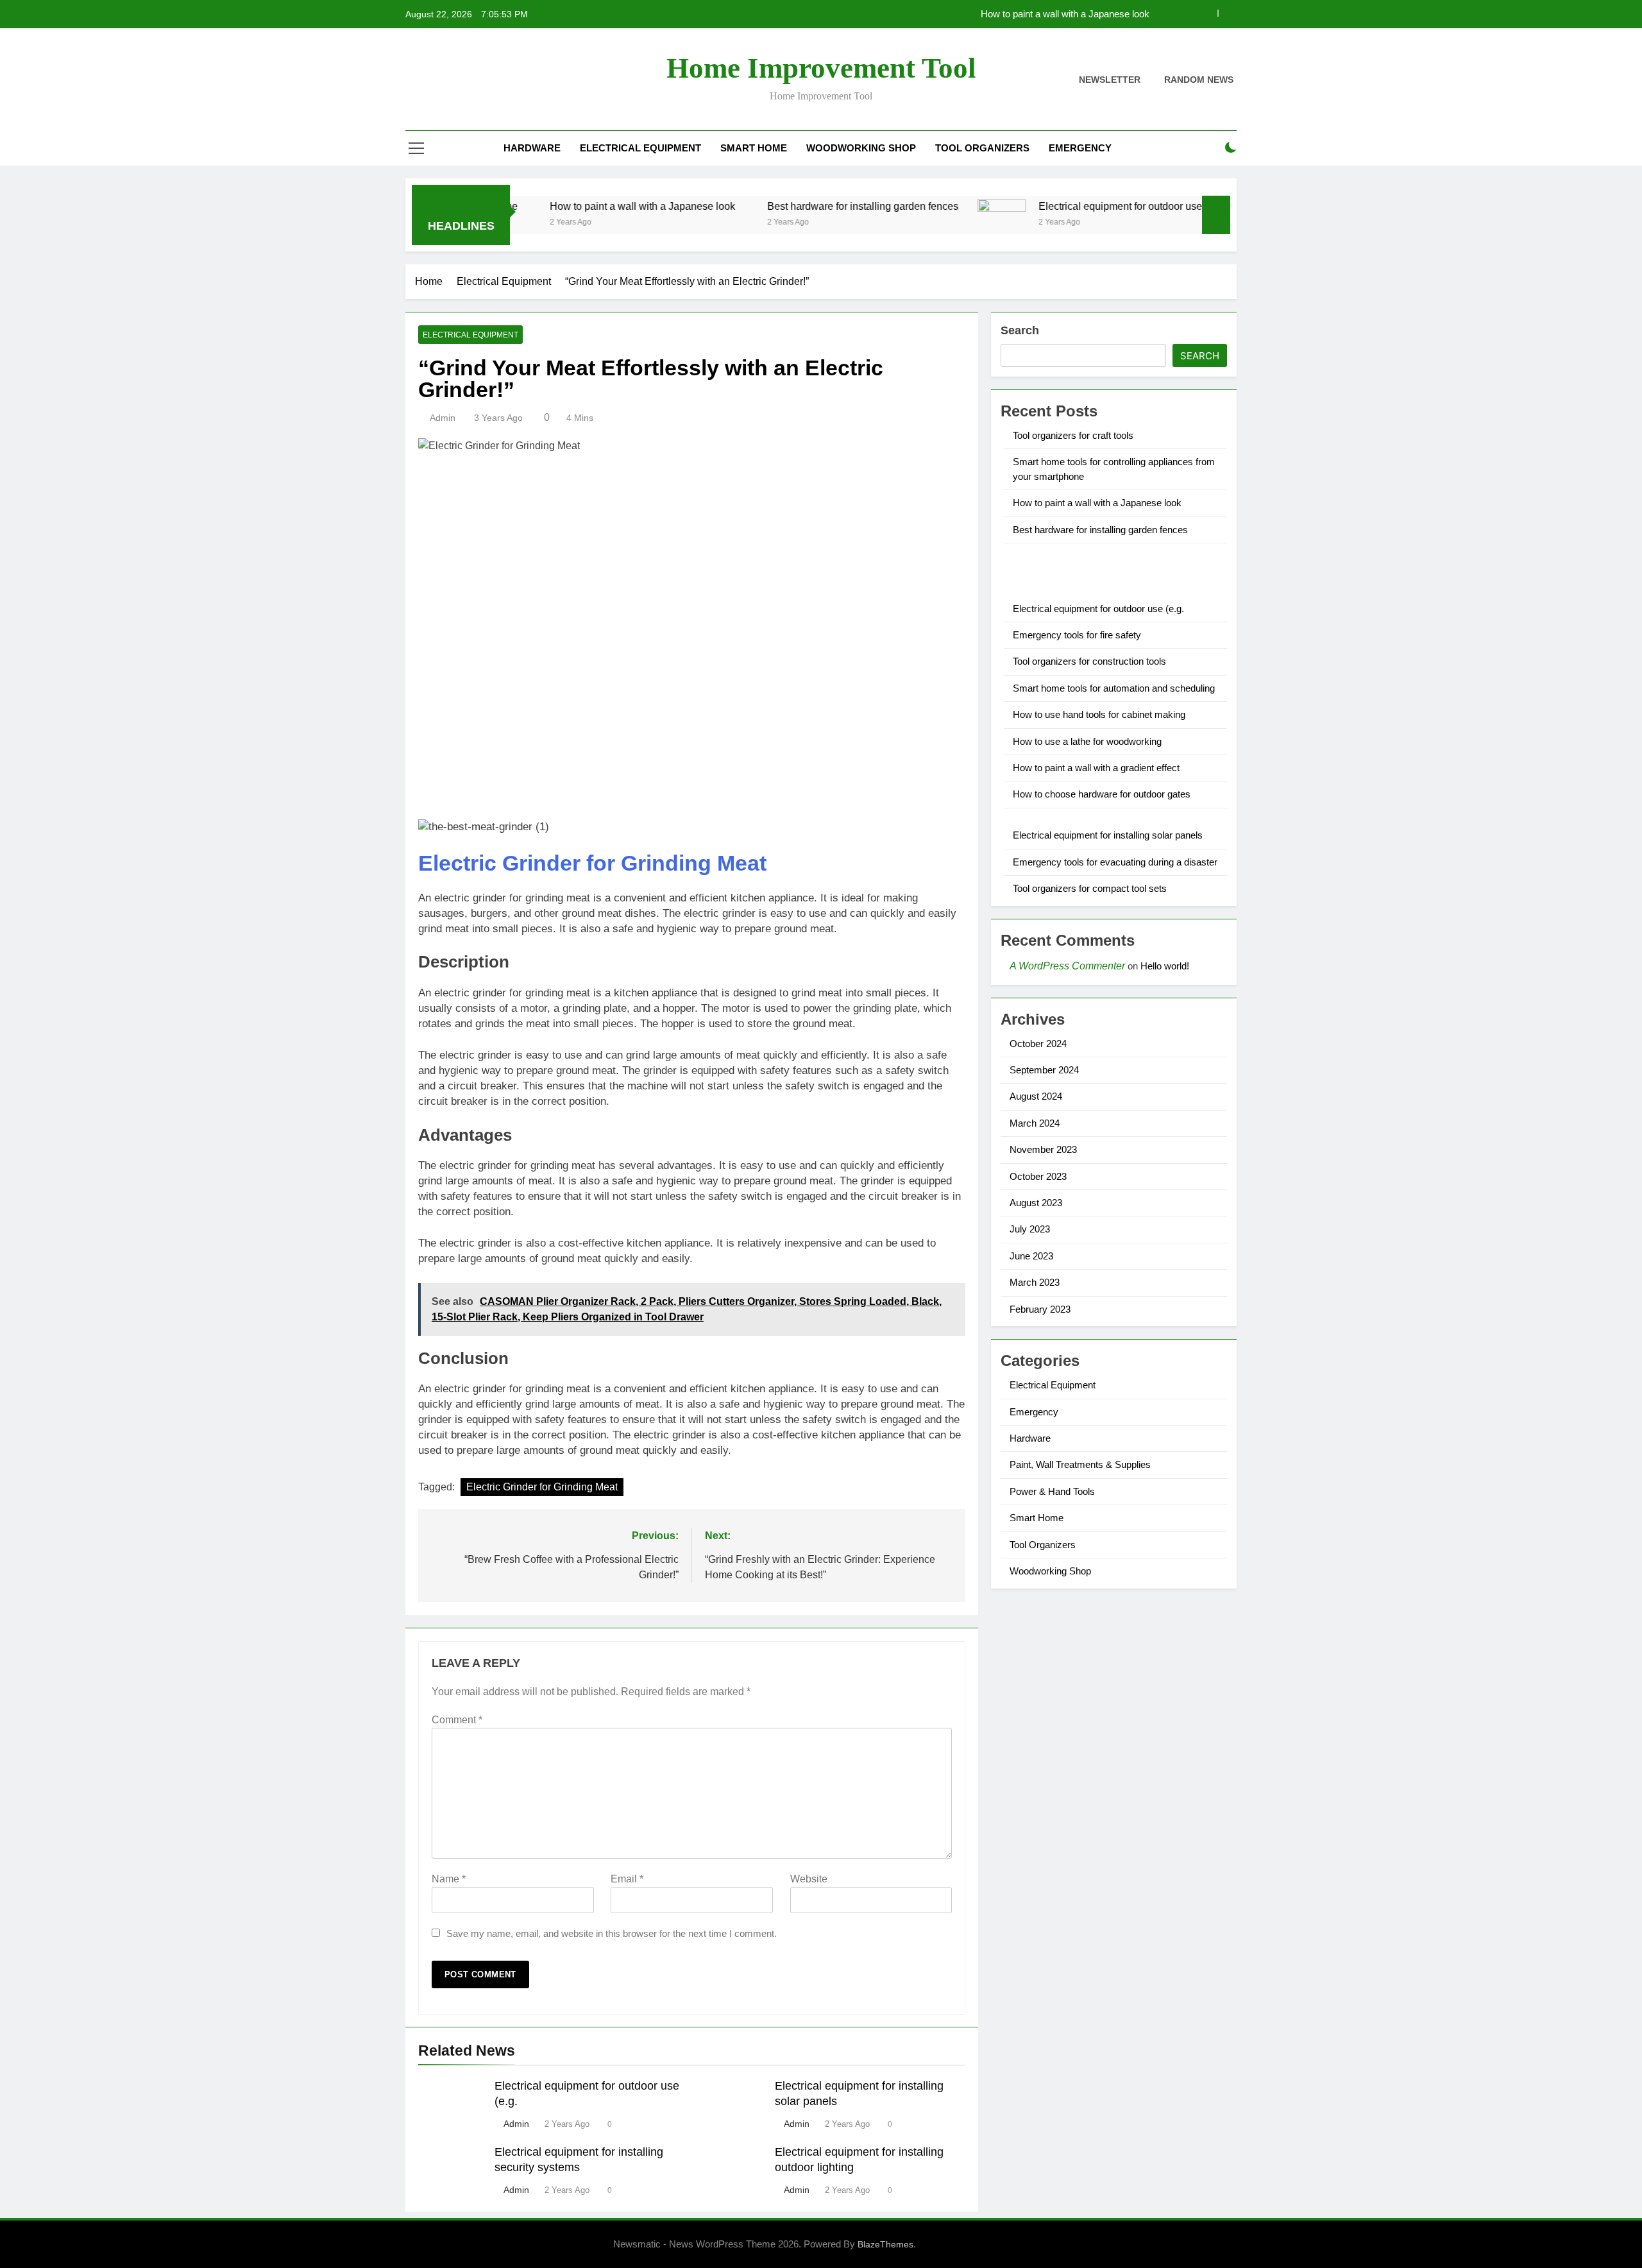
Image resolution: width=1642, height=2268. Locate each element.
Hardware (532, 148)
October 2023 (1038, 1176)
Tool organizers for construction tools (1089, 661)
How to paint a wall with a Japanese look (1065, 14)
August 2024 (1036, 1096)
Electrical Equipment (640, 148)
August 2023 (1036, 1203)
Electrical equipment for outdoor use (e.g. (1062, 206)
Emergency (1080, 148)
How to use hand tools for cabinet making (1099, 714)
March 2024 (1035, 1123)
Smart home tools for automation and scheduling (1114, 688)
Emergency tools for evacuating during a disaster (1115, 862)
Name (449, 1879)
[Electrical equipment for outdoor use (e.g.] (932, 223)
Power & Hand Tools (1052, 1491)
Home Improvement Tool (821, 68)
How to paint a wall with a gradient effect (1096, 768)
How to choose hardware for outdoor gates (1102, 794)
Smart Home (754, 148)
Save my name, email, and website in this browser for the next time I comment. (612, 1933)
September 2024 (1044, 1070)
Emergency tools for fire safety (1077, 635)
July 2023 (1030, 1229)
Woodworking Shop (861, 148)
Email (627, 1879)
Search (1020, 330)
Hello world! (1165, 966)
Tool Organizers (982, 148)
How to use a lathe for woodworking (1087, 741)
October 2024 (1038, 1044)
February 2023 (1040, 1309)
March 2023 (1035, 1282)
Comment (457, 1720)
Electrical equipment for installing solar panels (1108, 835)
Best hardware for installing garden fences (793, 206)
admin (443, 418)
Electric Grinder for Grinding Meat (592, 863)
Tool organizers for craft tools (1073, 435)
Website (809, 1879)
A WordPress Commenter (1067, 966)
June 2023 (1031, 1256)
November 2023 (1043, 1149)
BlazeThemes (885, 2244)
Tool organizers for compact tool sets (1090, 888)
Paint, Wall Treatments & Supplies (1080, 1464)
